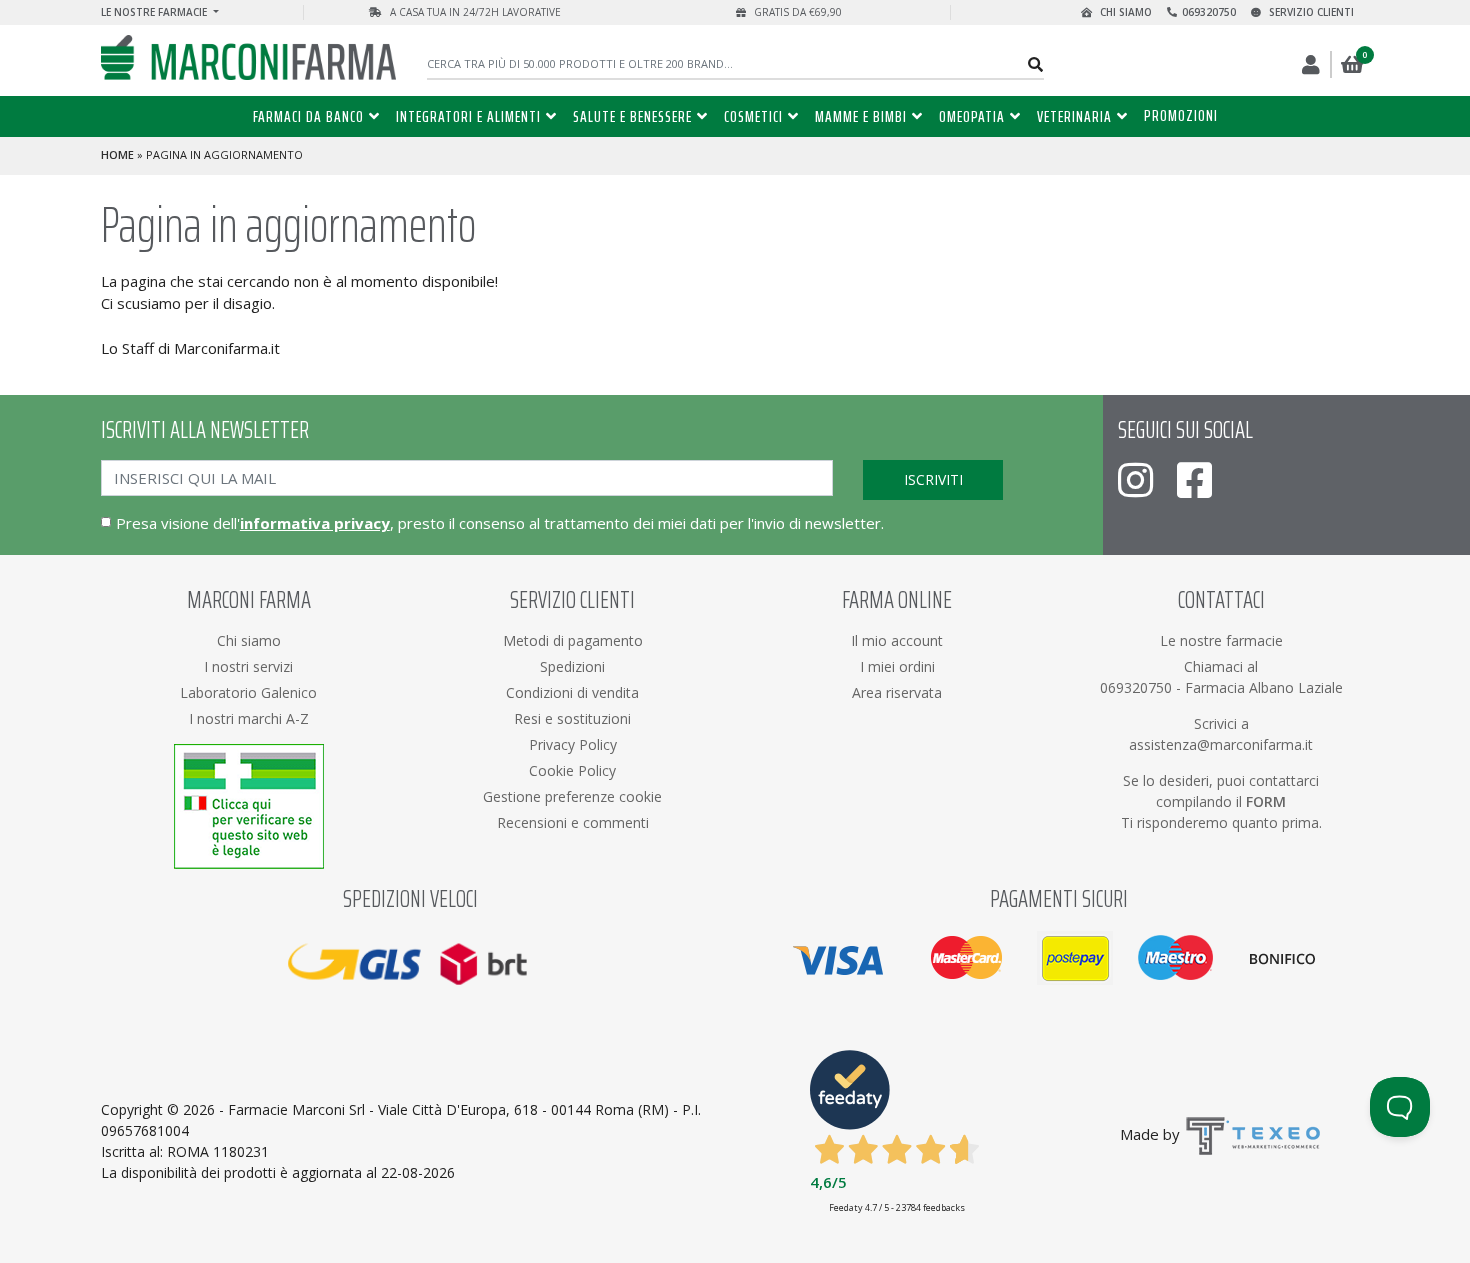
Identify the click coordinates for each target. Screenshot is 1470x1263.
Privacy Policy (573, 744)
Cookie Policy (572, 770)
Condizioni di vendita (572, 692)
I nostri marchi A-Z (249, 718)
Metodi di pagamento (573, 640)
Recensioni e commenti (573, 822)
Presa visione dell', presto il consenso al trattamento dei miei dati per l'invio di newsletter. (500, 523)
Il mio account (897, 640)
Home (117, 154)
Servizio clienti (1310, 12)
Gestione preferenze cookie (572, 796)
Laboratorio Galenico (248, 692)
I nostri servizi (248, 666)
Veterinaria (1074, 116)
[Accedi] (1312, 64)
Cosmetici (753, 116)
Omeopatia (972, 116)
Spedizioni (572, 666)
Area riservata (897, 692)
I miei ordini (897, 666)
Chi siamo (1124, 12)
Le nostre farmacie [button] (155, 12)
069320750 (1209, 12)
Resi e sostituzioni (572, 718)
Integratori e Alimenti (468, 116)
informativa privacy (315, 523)
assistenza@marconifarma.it (1221, 744)
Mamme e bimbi (861, 116)
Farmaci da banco (308, 116)
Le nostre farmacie (1221, 640)
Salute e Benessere (632, 116)
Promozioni (1181, 115)
